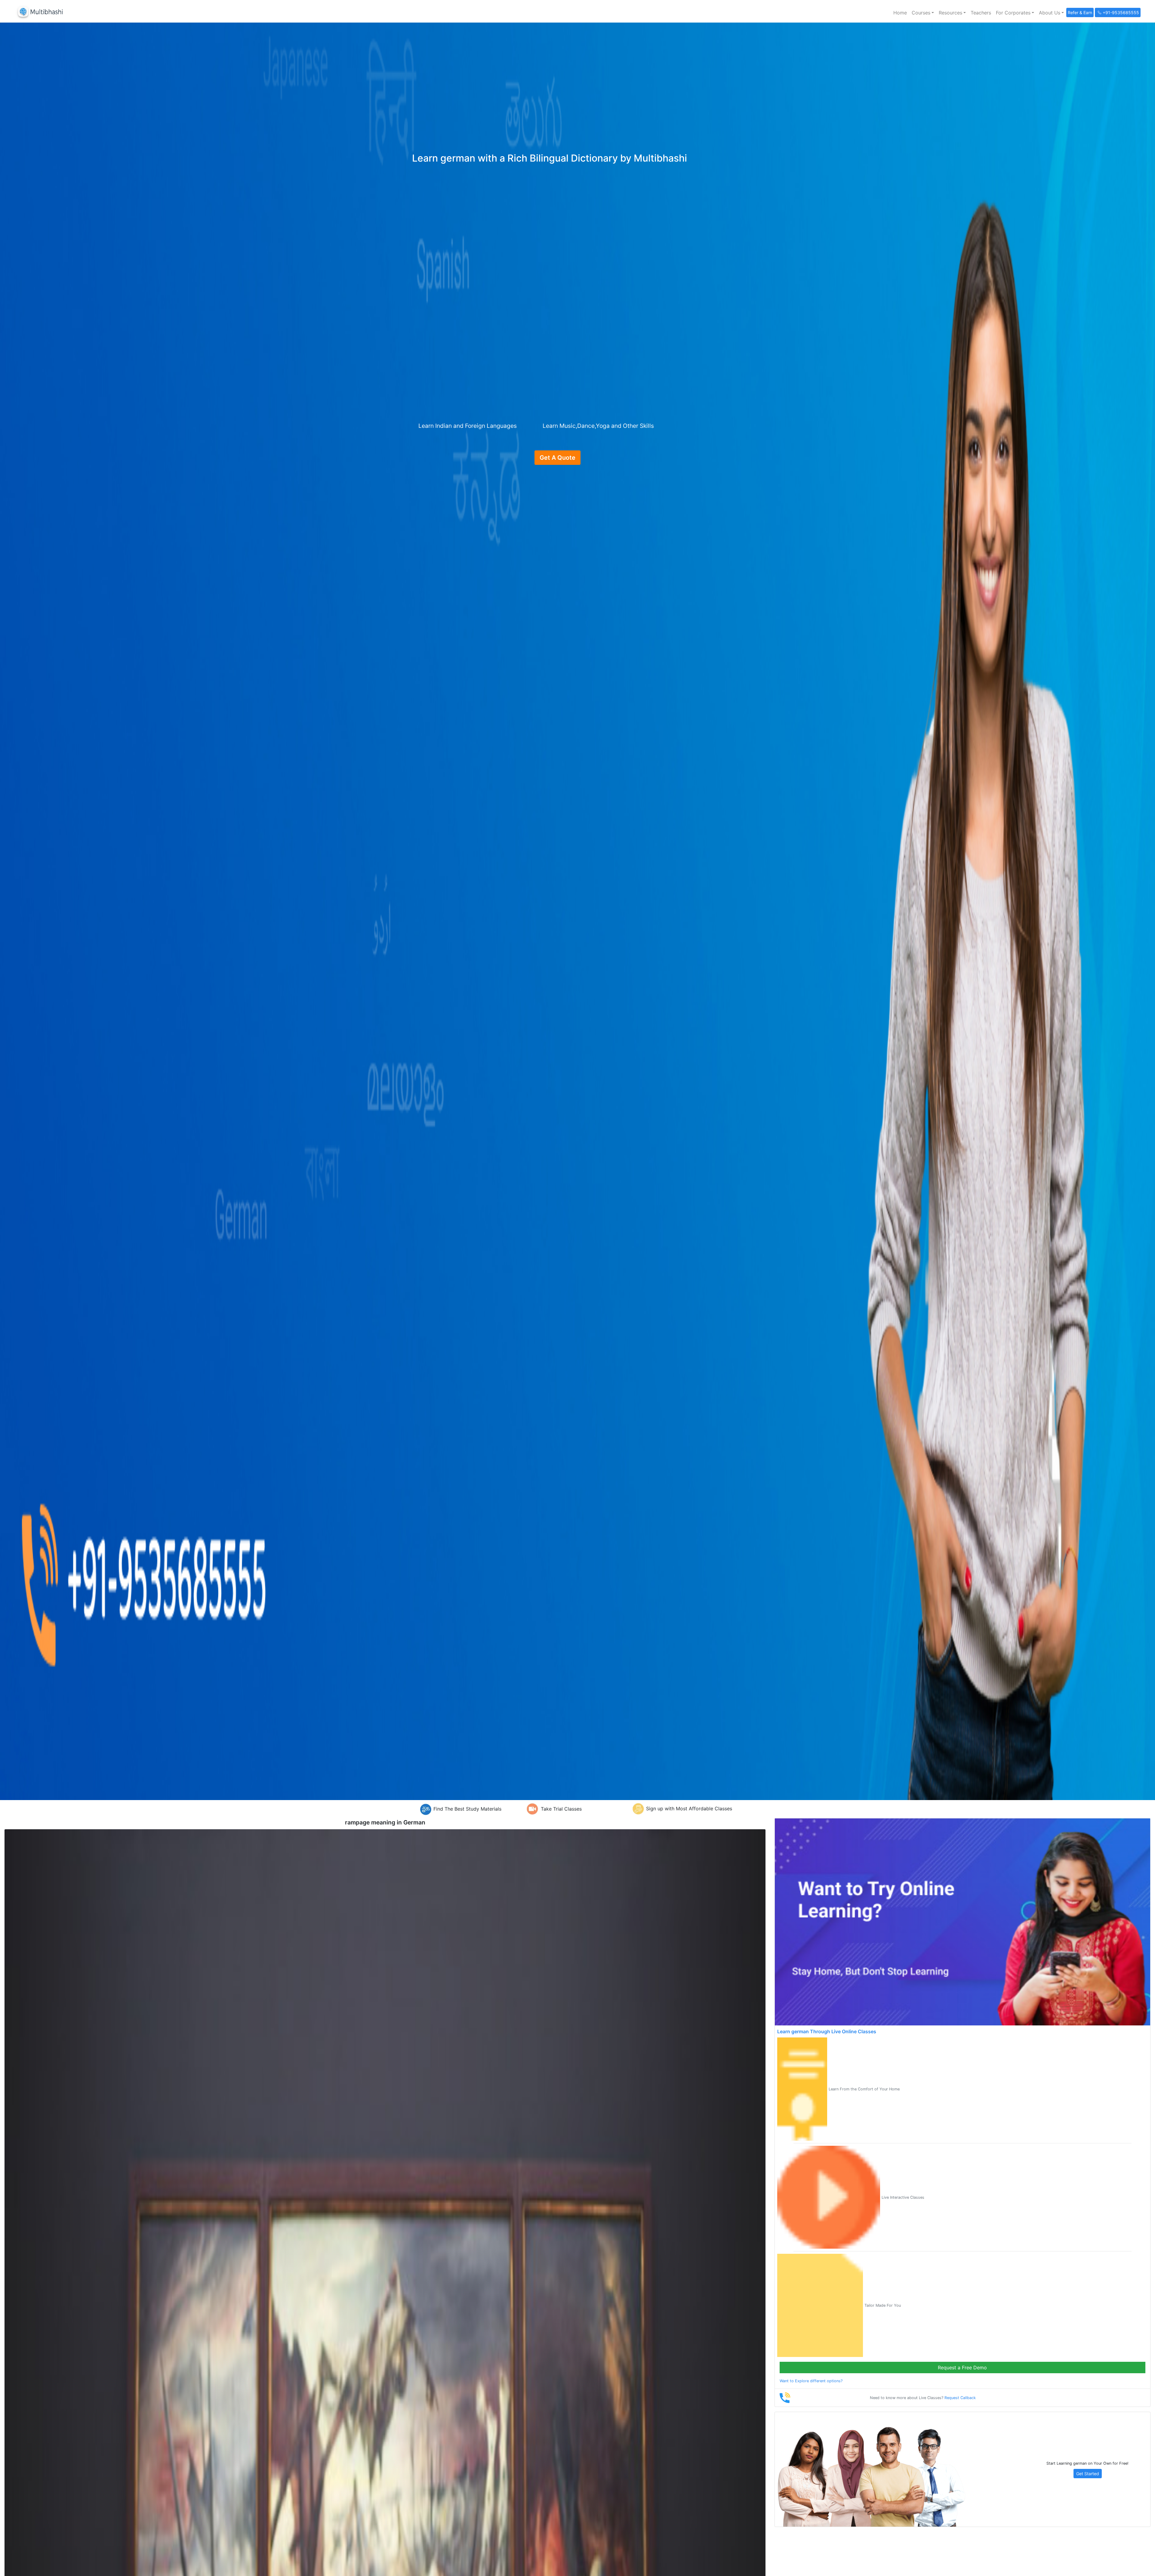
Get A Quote (557, 458)
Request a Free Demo (962, 2368)
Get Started (1088, 2474)
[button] (923, 13)
